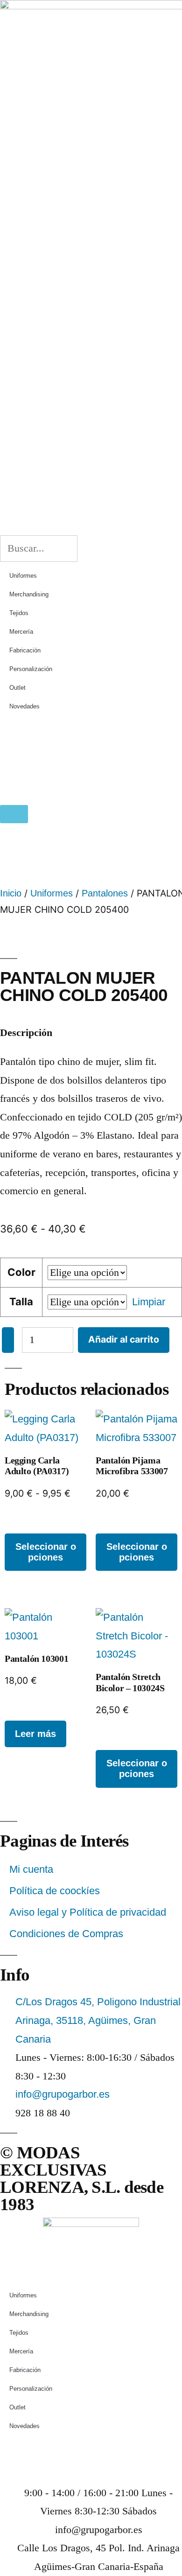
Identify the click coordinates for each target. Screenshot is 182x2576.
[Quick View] (24, 1524)
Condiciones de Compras (66, 1934)
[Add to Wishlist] (8, 1340)
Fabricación (25, 650)
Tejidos (19, 613)
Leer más (35, 1734)
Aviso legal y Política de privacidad (88, 1912)
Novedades (24, 706)
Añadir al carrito (124, 1339)
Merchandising (29, 594)
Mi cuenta (31, 1869)
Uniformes (23, 576)
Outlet (17, 688)
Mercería (21, 632)
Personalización (31, 669)
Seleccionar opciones (46, 1552)
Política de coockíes (55, 1891)
